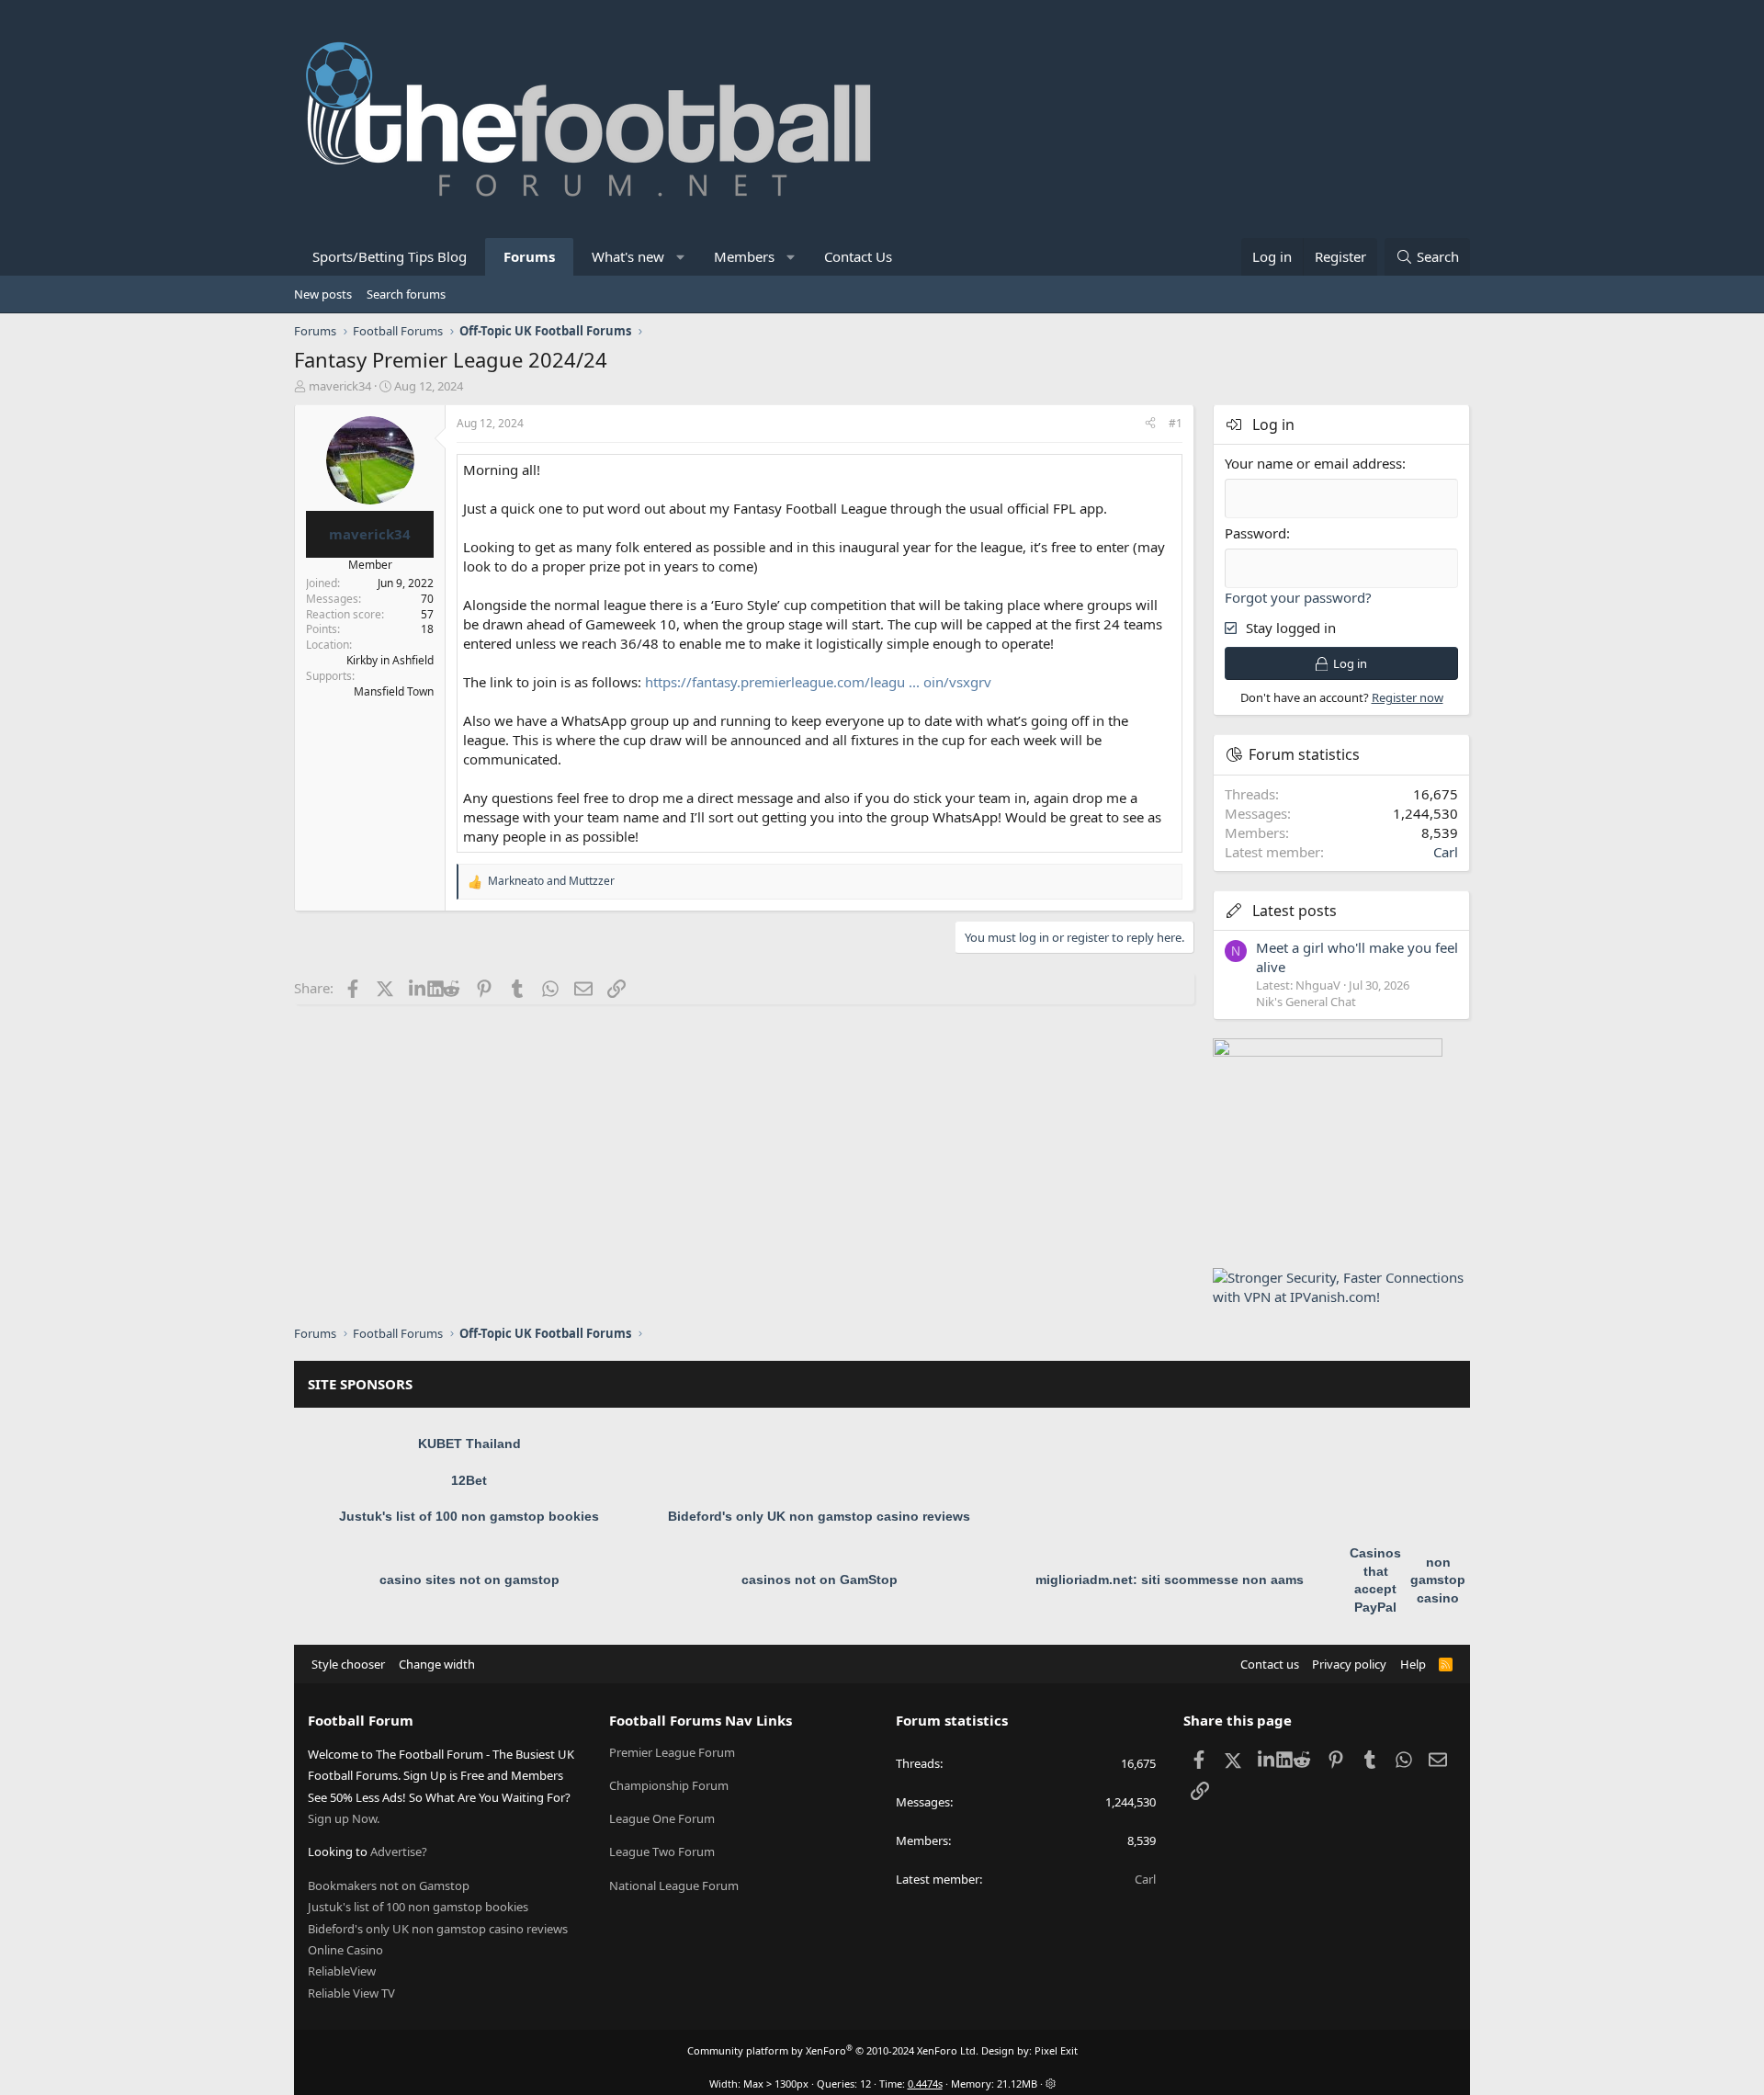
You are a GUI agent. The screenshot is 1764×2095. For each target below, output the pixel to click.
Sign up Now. (344, 1818)
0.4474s (925, 2084)
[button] (681, 257)
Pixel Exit (1056, 2050)
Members (744, 256)
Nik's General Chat (1306, 1002)
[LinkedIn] (418, 988)
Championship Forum (669, 1785)
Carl (1446, 852)
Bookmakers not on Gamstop (389, 1885)
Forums (529, 256)
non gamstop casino (1438, 1580)
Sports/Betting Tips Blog (390, 256)
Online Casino (345, 1950)
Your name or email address (1313, 463)
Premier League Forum (672, 1752)
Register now (1408, 697)
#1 (1176, 423)
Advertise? (399, 1852)
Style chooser (348, 1664)
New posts (323, 294)
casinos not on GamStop (820, 1580)
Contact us (1270, 1664)
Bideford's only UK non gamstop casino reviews (819, 1516)
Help (1413, 1664)
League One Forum (662, 1818)
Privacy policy (1349, 1664)
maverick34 (340, 386)
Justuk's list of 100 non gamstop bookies (469, 1516)
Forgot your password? (1298, 597)
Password (1255, 533)
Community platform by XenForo (833, 2050)
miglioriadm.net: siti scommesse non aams (1170, 1580)
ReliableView (342, 1971)
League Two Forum (662, 1852)
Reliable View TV (351, 1993)
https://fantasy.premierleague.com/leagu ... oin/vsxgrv (818, 682)
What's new (628, 256)
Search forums (406, 294)
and (551, 881)
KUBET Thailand (469, 1444)
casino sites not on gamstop (469, 1580)
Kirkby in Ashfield (390, 660)
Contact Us (858, 256)
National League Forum (674, 1885)
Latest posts (1295, 911)
